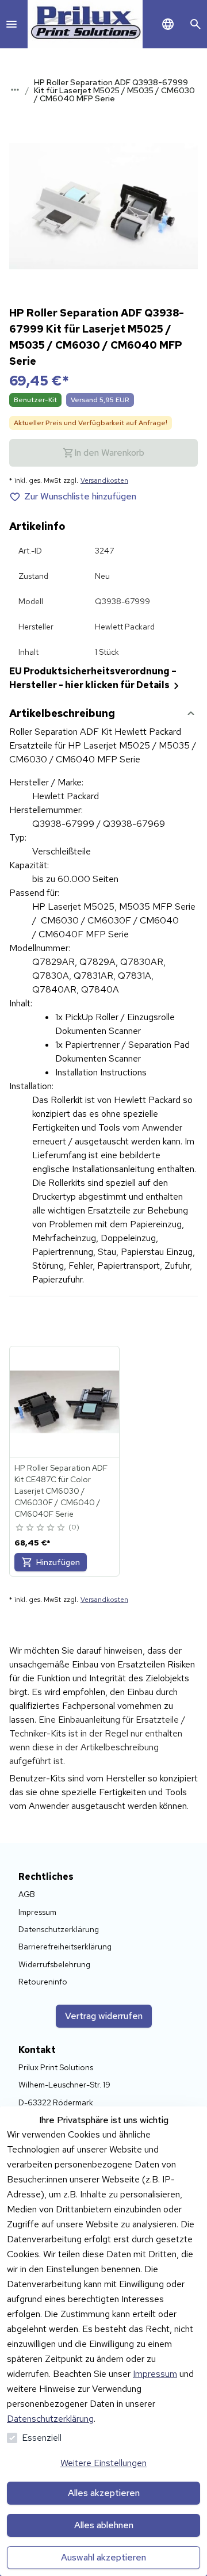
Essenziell (42, 2438)
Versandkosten (104, 480)
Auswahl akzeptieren (103, 2557)
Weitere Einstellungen (103, 2463)
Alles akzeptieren (104, 2493)
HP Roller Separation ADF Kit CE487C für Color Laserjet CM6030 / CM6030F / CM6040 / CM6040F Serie (61, 1491)
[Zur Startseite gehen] (85, 24)
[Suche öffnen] (195, 24)
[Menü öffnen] (11, 24)
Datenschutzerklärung (50, 2419)
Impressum (155, 2374)
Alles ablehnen (104, 2525)
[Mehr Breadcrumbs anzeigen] (15, 90)
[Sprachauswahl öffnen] (168, 24)
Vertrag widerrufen (104, 2016)
